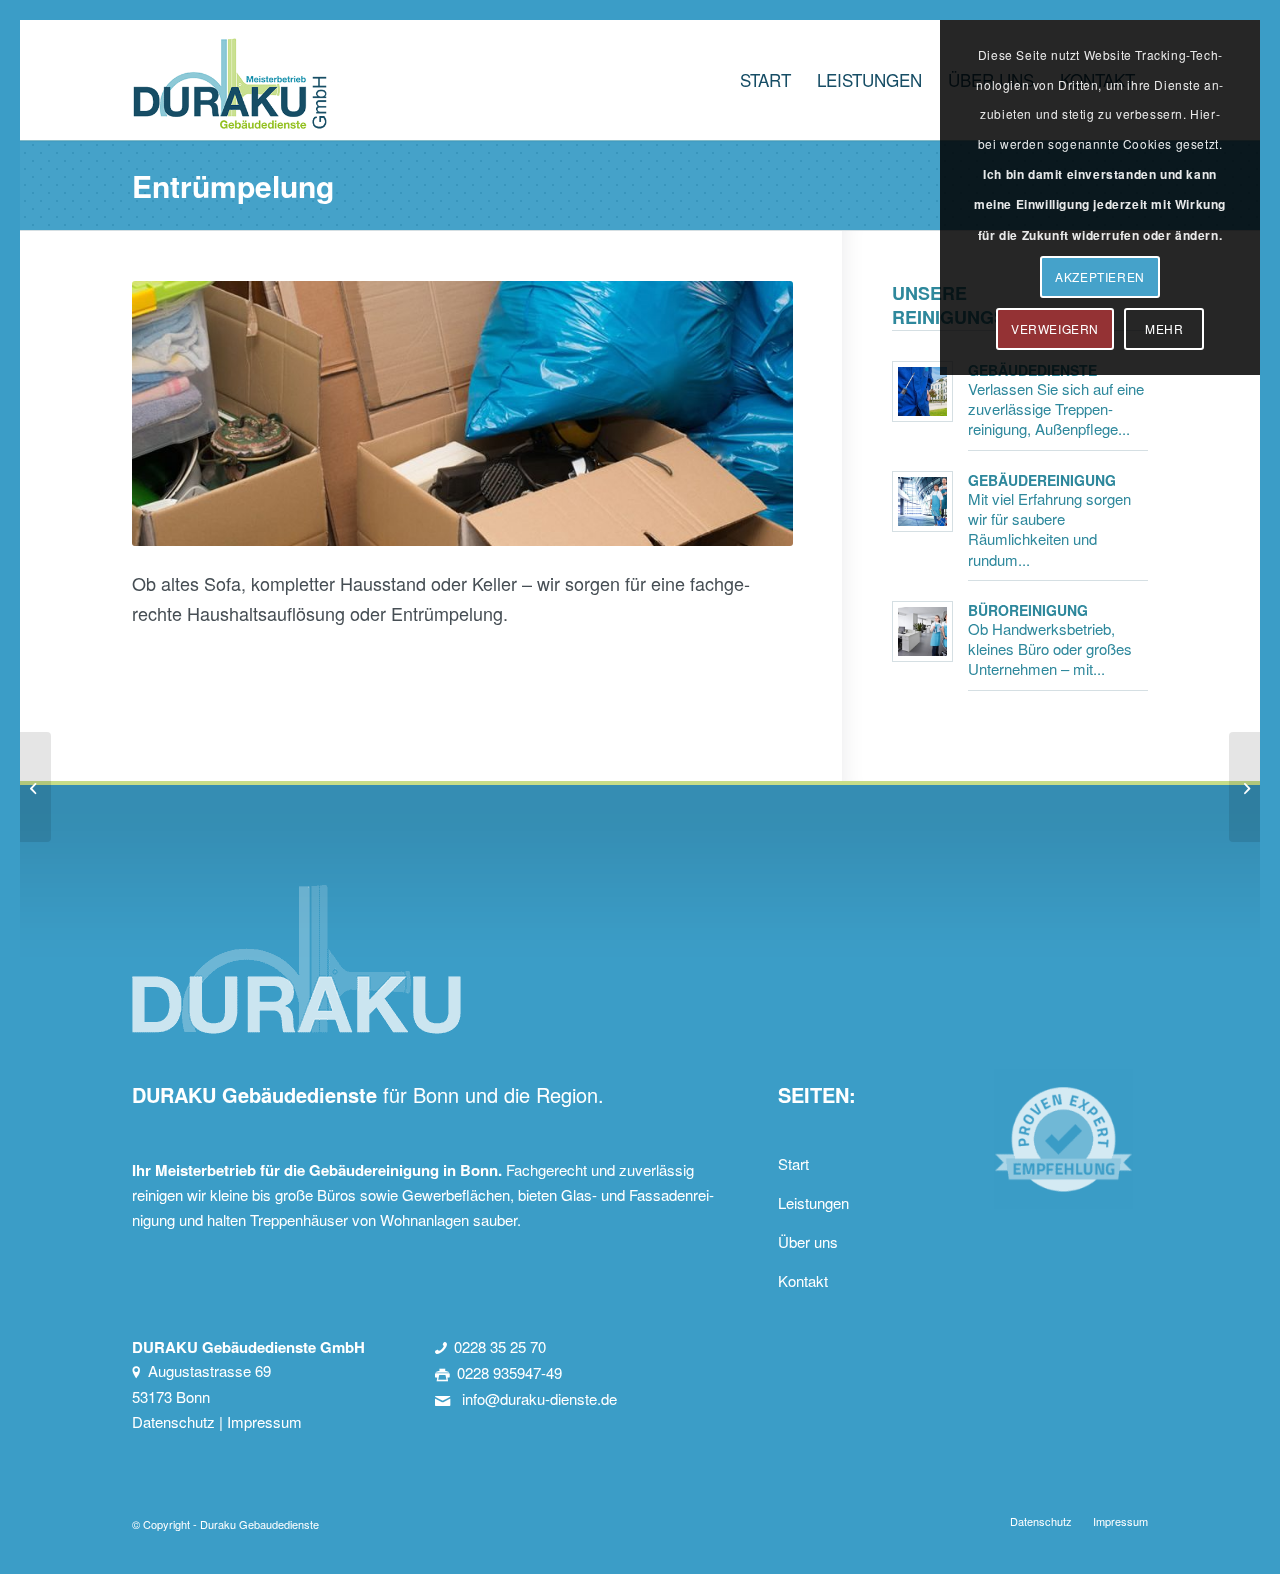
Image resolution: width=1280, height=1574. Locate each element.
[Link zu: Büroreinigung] (922, 631)
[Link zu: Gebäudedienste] (922, 391)
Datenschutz (173, 1421)
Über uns (808, 1241)
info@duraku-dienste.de (537, 1398)
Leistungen (813, 1202)
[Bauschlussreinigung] (35, 787)
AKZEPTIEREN (1100, 276)
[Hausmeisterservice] (1244, 787)
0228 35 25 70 (500, 1346)
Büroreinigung (1028, 610)
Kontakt (803, 1280)
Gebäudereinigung (1042, 480)
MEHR (1164, 328)
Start (793, 1163)
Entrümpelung (233, 185)
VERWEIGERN (1055, 328)
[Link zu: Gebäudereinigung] (922, 501)
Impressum (264, 1421)
